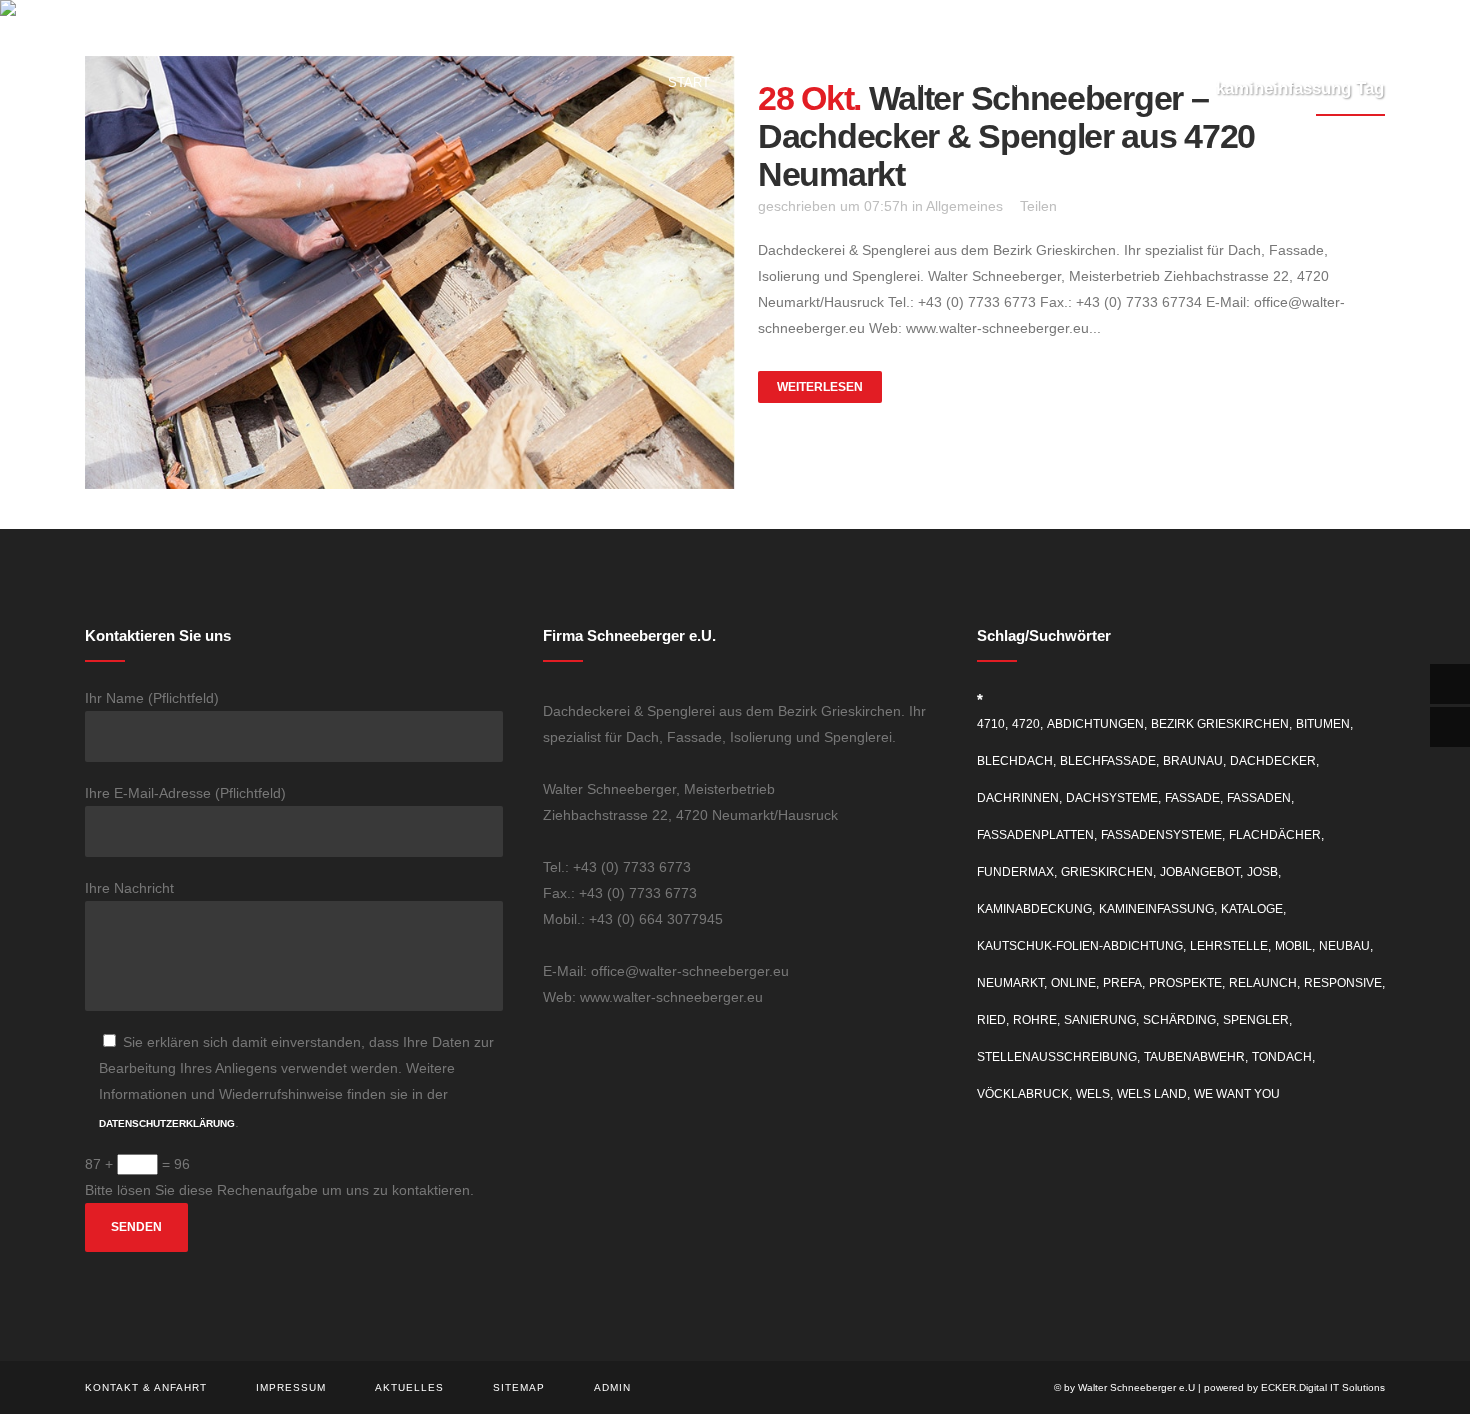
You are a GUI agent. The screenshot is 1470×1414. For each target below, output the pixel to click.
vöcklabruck (1023, 1094)
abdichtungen (1095, 724)
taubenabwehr (1194, 1057)
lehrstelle (1229, 946)
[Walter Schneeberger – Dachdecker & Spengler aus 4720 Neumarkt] (410, 272)
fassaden (1259, 798)
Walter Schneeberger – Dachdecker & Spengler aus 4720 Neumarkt (1006, 136)
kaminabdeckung (1034, 909)
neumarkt (1010, 983)
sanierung (1100, 1020)
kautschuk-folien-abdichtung (1080, 946)
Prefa (1122, 983)
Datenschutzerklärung (167, 1123)
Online (1073, 983)
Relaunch (1263, 983)
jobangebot (1200, 872)
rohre (1035, 1020)
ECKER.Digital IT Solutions (1323, 1387)
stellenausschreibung (1057, 1057)
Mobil (1293, 946)
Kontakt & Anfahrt (146, 1387)
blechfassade (1108, 761)
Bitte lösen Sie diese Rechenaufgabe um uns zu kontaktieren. (279, 1190)
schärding (1179, 1020)
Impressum (291, 1387)
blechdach (1015, 761)
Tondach (1282, 1057)
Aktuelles (409, 1387)
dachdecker (1273, 761)
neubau (1344, 946)
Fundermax (1015, 872)
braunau (1193, 761)
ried (991, 1020)
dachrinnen (1018, 798)
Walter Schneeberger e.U (1136, 1387)
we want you (1237, 1094)
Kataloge (1252, 909)
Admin (612, 1387)
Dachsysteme (1112, 798)
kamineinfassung (1156, 909)
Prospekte (1185, 983)
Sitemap (519, 1387)
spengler (1256, 1020)
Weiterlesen (820, 387)
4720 (1026, 724)
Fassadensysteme (1161, 835)
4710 (991, 724)
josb (1262, 872)
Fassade (1192, 798)
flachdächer (1275, 835)
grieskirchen (1107, 872)
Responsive (1343, 983)
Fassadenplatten (1035, 835)
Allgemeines (964, 206)
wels (1093, 1094)
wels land (1152, 1094)
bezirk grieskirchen (1220, 724)
